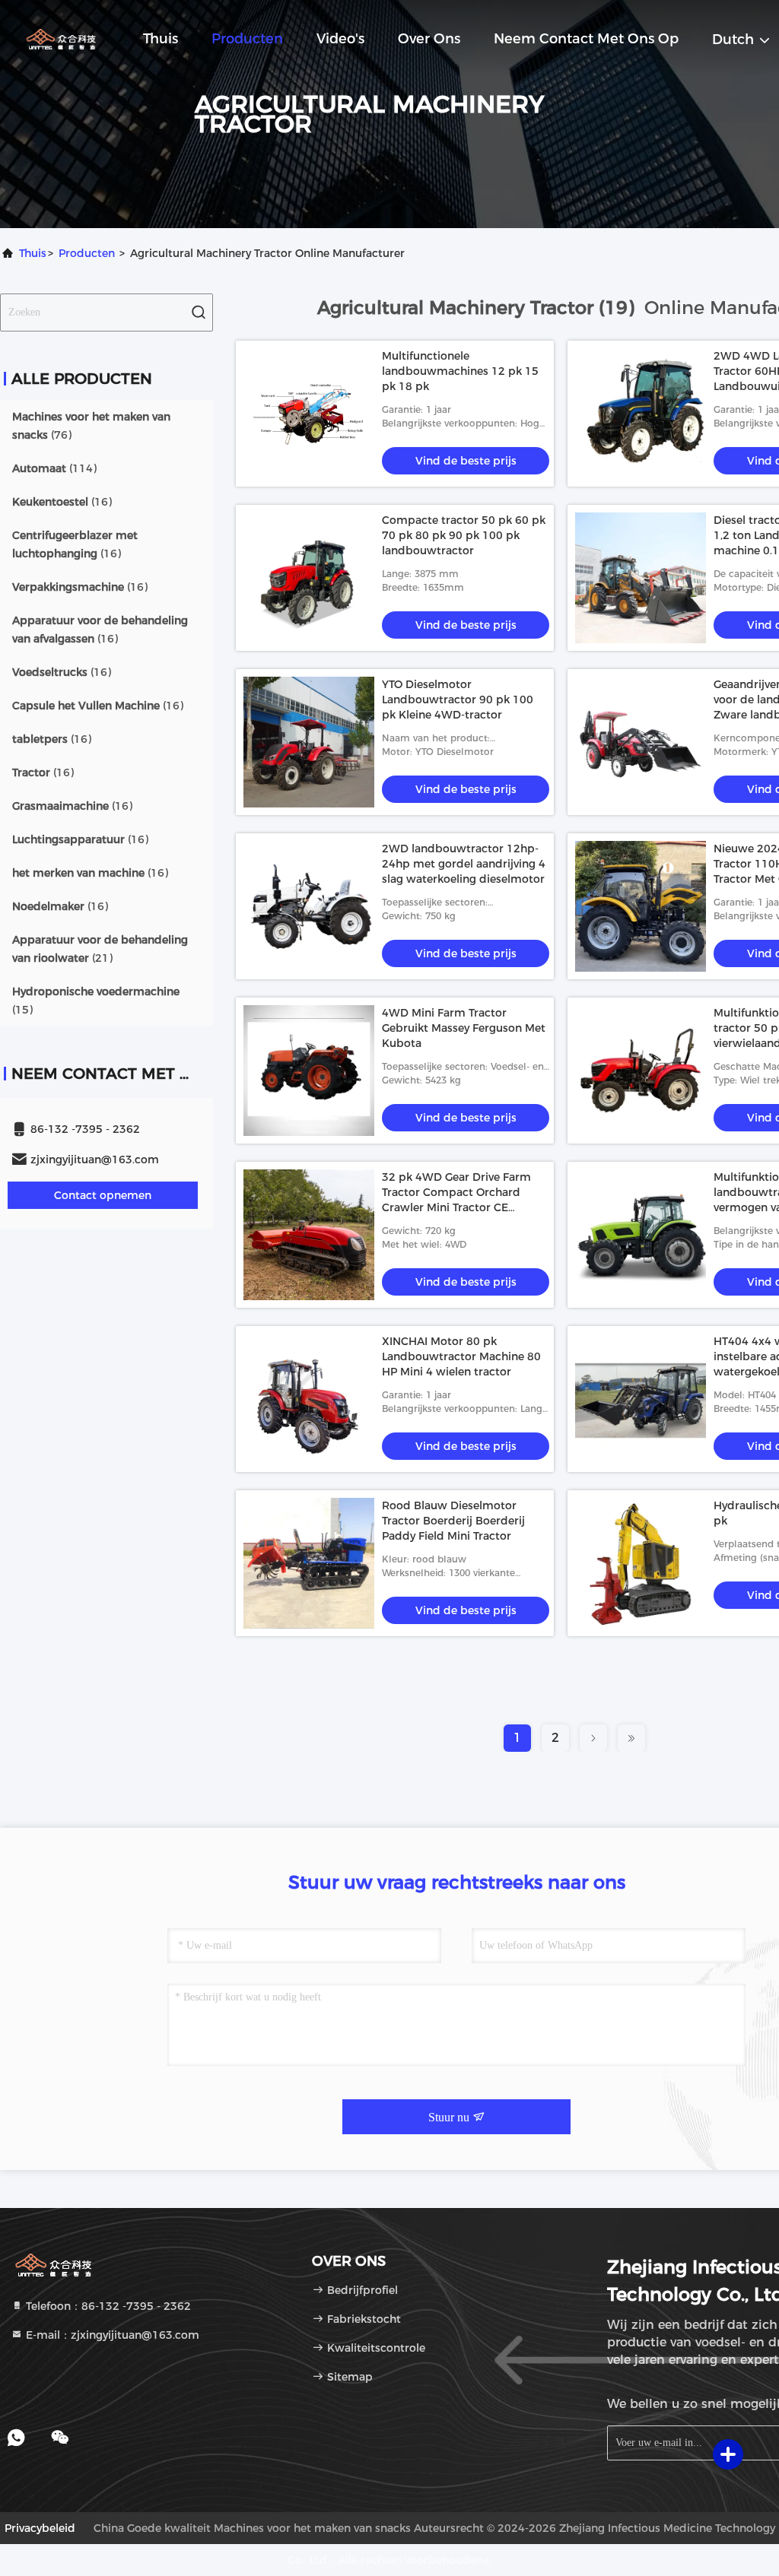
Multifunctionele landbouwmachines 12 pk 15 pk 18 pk (460, 371)
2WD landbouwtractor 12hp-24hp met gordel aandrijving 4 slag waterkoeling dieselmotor (464, 864)
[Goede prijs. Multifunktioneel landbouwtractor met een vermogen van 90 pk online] (641, 1235)
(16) (62, 502)
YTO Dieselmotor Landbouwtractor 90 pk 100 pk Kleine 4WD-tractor (458, 700)
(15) (96, 1001)
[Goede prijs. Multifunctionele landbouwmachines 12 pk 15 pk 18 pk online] (309, 414)
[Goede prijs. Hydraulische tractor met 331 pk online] (641, 1563)
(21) (100, 949)
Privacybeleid (40, 2528)
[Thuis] (61, 38)
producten (87, 253)
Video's (340, 39)
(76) (91, 426)
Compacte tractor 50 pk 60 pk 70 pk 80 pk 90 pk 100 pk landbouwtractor (464, 535)
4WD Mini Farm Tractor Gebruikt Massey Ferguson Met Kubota (464, 1028)
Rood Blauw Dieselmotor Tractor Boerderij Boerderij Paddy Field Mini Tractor (453, 1521)
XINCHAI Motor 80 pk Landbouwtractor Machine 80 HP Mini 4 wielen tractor (461, 1356)
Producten (247, 39)
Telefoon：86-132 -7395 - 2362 (107, 2306)
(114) (54, 468)
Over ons (429, 39)
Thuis (161, 39)
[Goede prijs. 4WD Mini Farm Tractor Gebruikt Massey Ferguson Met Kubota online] (309, 1071)
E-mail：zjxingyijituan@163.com (111, 2335)
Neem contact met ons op (586, 39)
